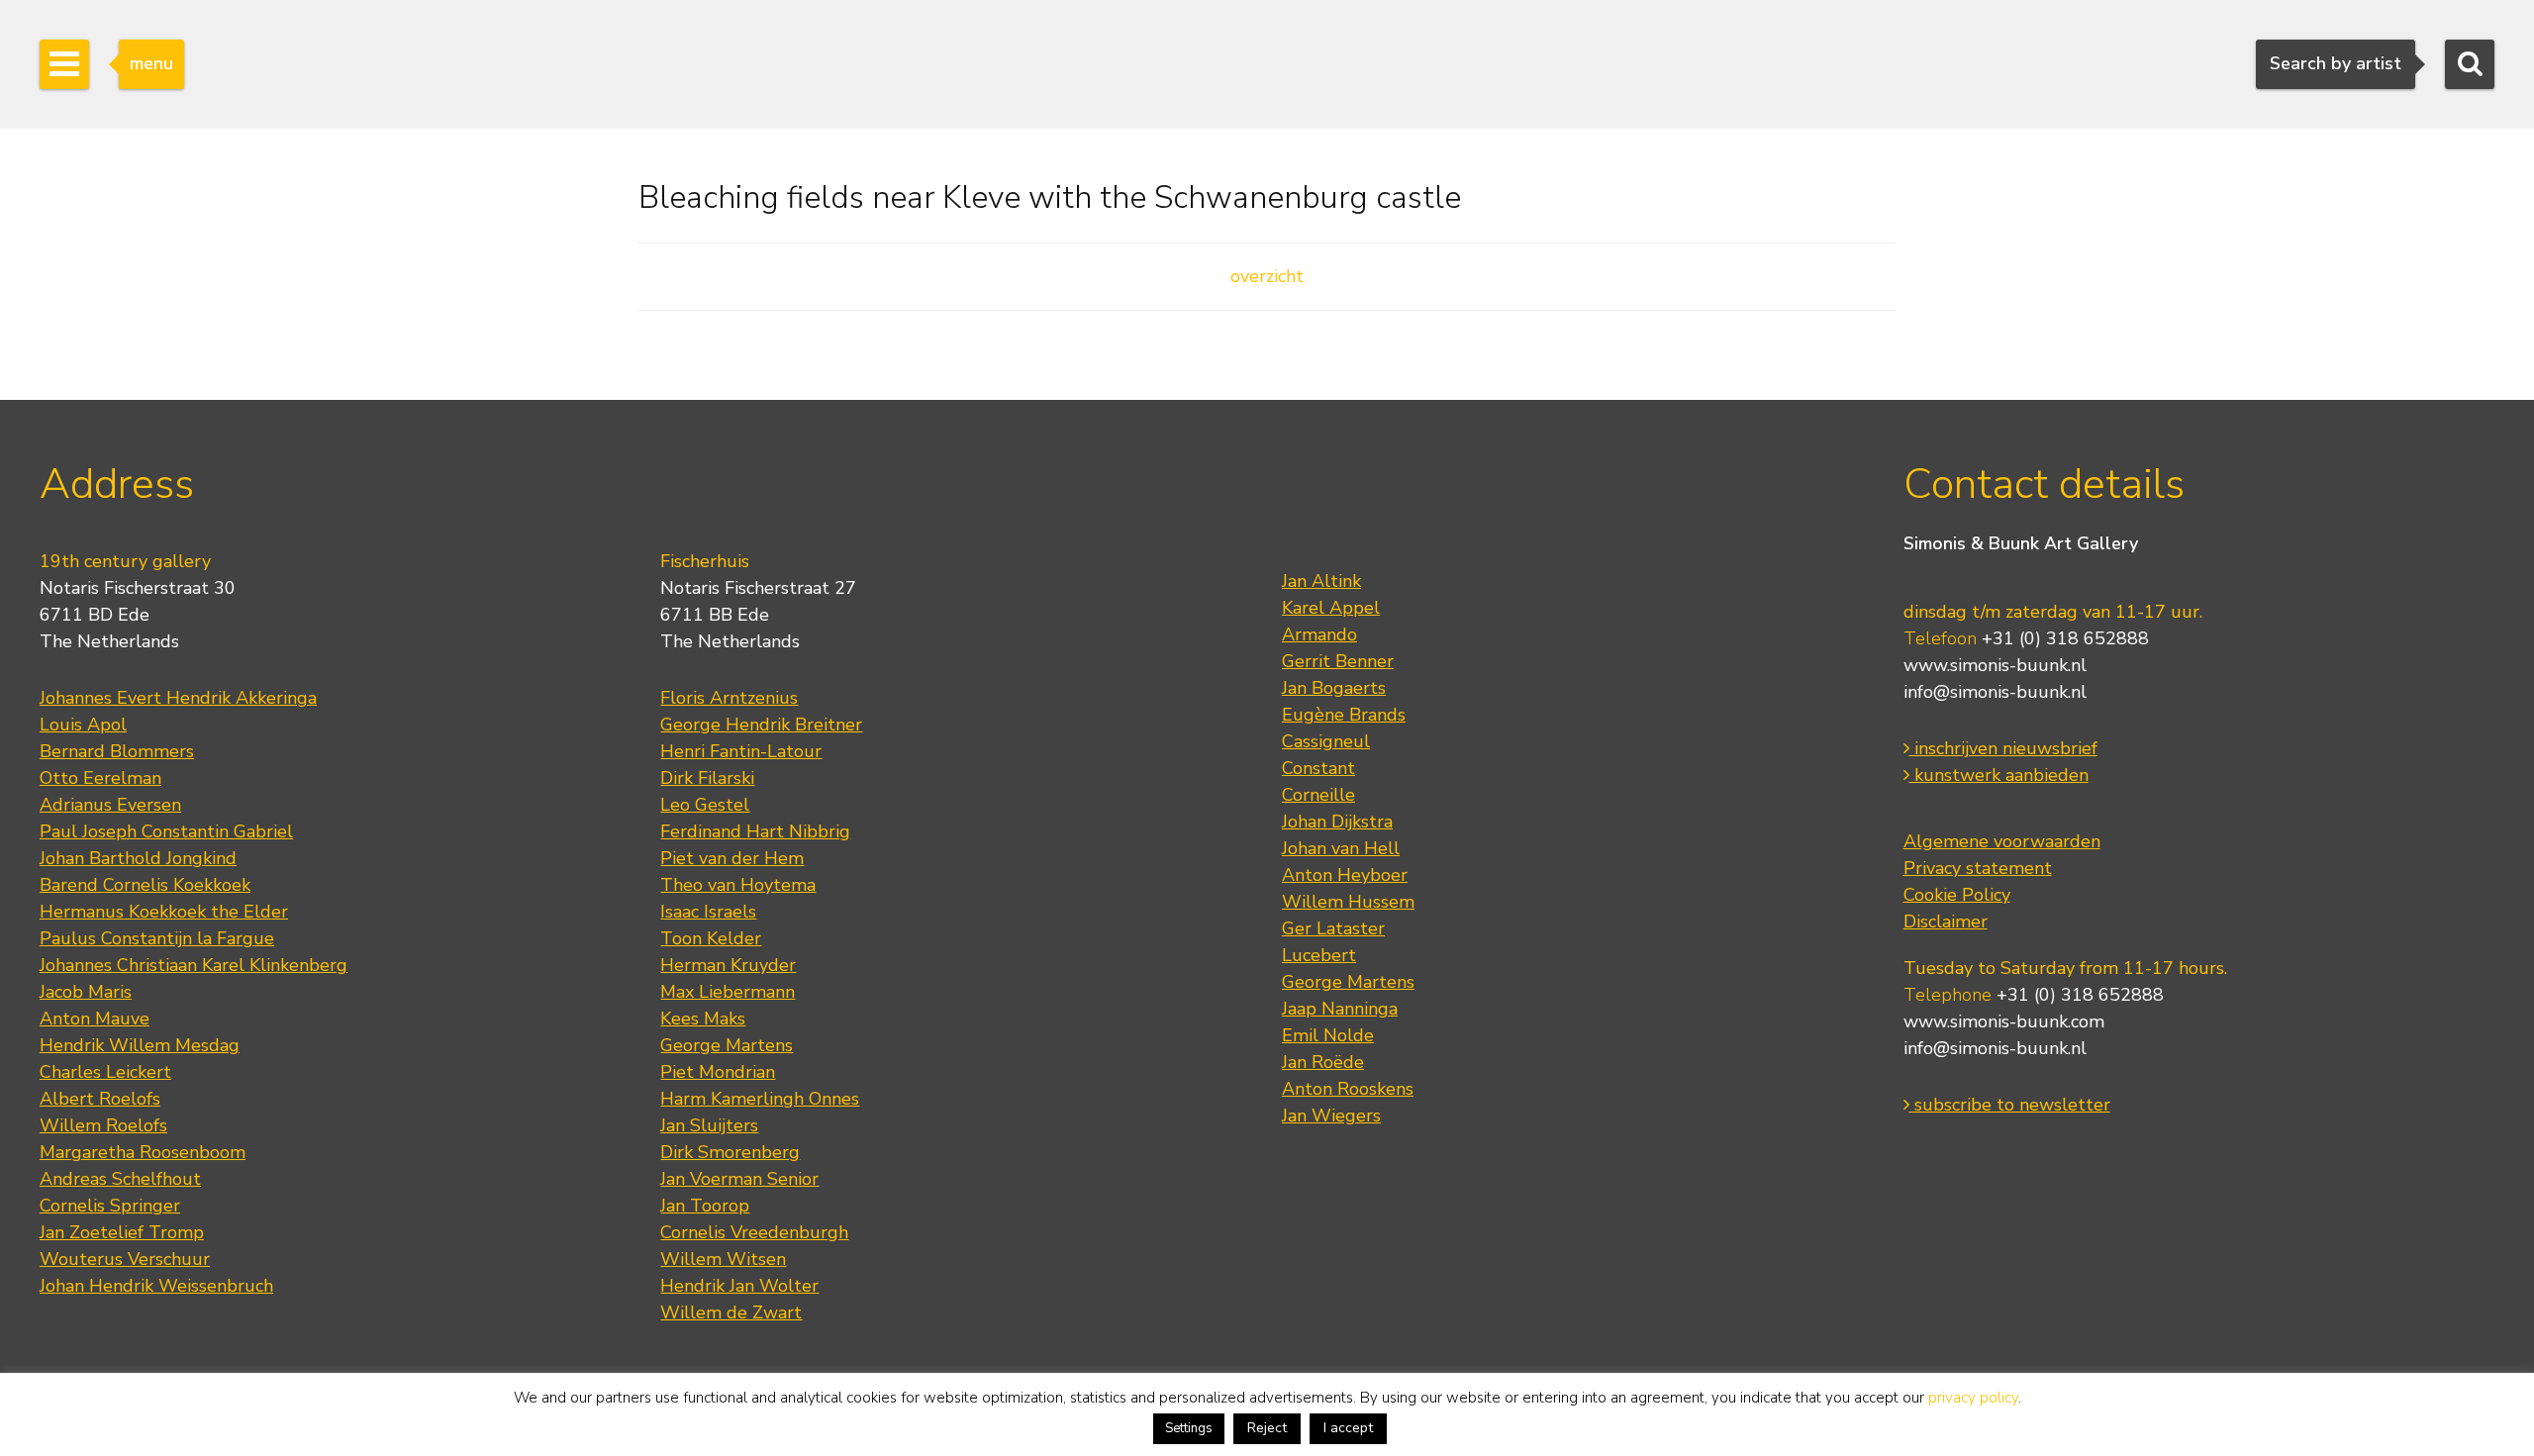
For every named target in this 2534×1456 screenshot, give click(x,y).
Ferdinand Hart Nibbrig (755, 831)
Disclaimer (1946, 922)
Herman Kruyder (728, 965)
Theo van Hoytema (738, 885)
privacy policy (1973, 1398)
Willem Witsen (723, 1259)
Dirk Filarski (707, 778)
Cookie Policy (1957, 895)
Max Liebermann (728, 992)
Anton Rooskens (1348, 1089)
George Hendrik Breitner (761, 725)
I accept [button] (1348, 1428)
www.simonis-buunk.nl (1995, 665)
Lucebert (1319, 955)
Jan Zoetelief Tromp (122, 1232)
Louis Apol (83, 725)
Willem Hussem (1348, 902)
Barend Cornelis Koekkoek (145, 885)
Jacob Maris (86, 992)
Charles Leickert (105, 1072)
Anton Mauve (95, 1019)
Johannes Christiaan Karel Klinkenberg (194, 965)
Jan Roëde (1323, 1062)
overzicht (1267, 276)
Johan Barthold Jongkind (138, 858)
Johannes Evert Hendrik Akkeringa (178, 698)
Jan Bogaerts (1334, 688)
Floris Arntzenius (729, 698)
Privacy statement (1978, 868)
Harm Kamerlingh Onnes (760, 1099)
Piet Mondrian (718, 1072)
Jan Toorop (705, 1206)
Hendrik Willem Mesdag (140, 1045)
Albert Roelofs (100, 1099)
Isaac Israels (708, 912)
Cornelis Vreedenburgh (754, 1232)
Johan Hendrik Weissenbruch (156, 1286)
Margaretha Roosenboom (143, 1152)
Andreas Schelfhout (120, 1179)
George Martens (727, 1045)
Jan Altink (1321, 581)
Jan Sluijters (709, 1125)
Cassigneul (1326, 741)
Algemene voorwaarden (2002, 841)
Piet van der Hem (732, 858)
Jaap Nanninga (1340, 1009)
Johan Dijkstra (1337, 822)
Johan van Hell (1341, 848)
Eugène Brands (1344, 715)
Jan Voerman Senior (739, 1179)
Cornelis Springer (110, 1206)
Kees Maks (703, 1019)
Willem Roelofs (103, 1125)
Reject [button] (1267, 1428)
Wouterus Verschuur (125, 1259)
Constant (1318, 768)
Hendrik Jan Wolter (739, 1286)
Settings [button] (1189, 1428)
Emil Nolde (1328, 1035)
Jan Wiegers (1331, 1116)
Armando (1319, 634)
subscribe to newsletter (2010, 1105)
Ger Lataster (1333, 928)
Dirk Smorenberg (730, 1152)
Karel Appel (1331, 608)
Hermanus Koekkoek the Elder (164, 912)
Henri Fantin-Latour (741, 751)
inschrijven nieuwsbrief (2003, 748)
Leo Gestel (705, 805)
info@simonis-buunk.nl (1995, 692)
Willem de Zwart (731, 1312)
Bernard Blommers (117, 751)
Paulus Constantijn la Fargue (157, 938)
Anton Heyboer (1345, 875)
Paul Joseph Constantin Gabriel (166, 831)
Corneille (1318, 795)
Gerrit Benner (1338, 661)
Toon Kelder (711, 938)
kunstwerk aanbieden (1999, 775)
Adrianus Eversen (110, 805)
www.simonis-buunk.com (2004, 1021)
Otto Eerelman (100, 778)
